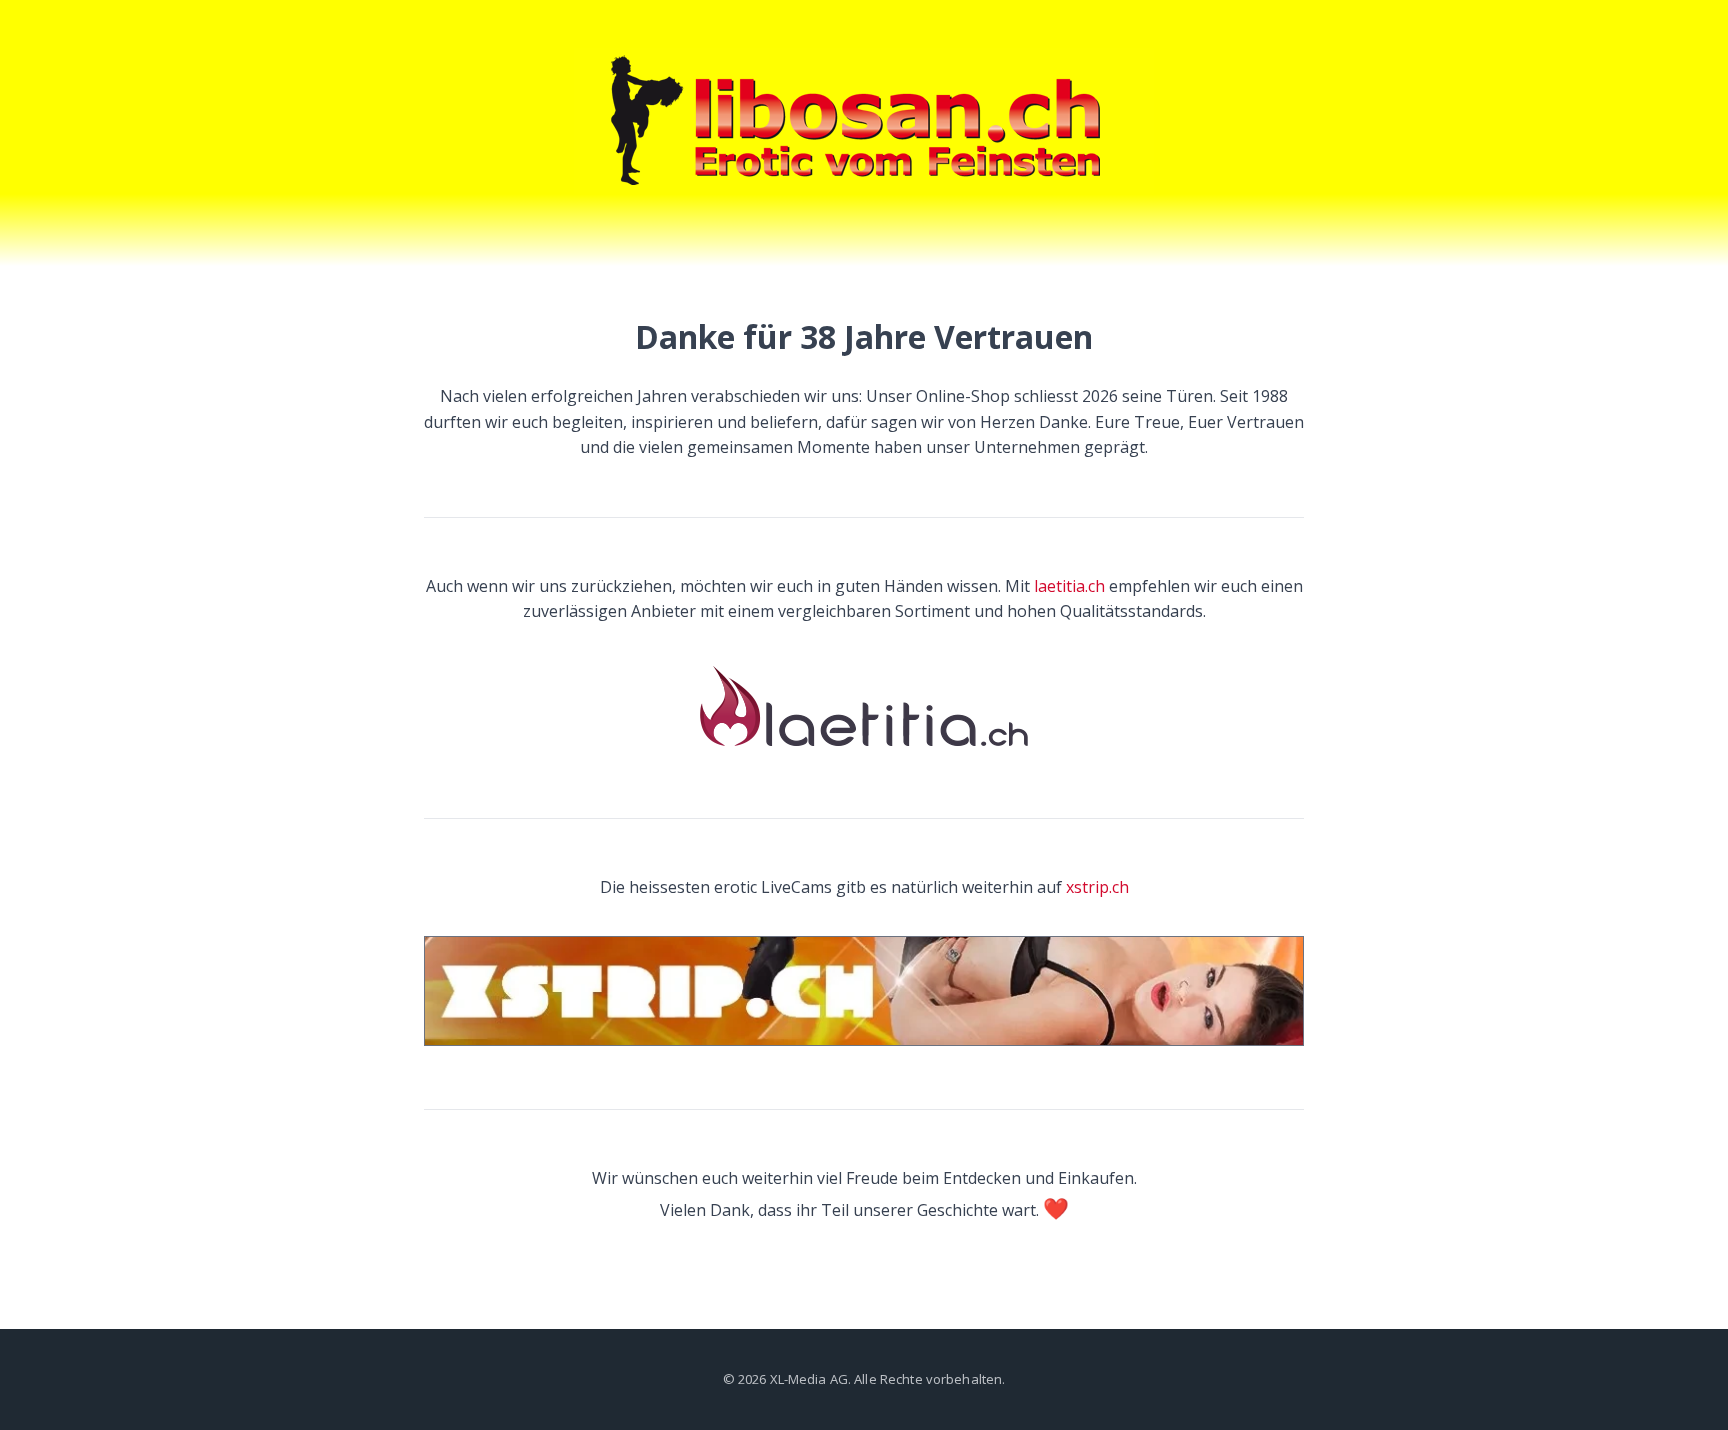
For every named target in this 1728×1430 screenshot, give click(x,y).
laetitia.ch (1069, 586)
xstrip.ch (1097, 887)
